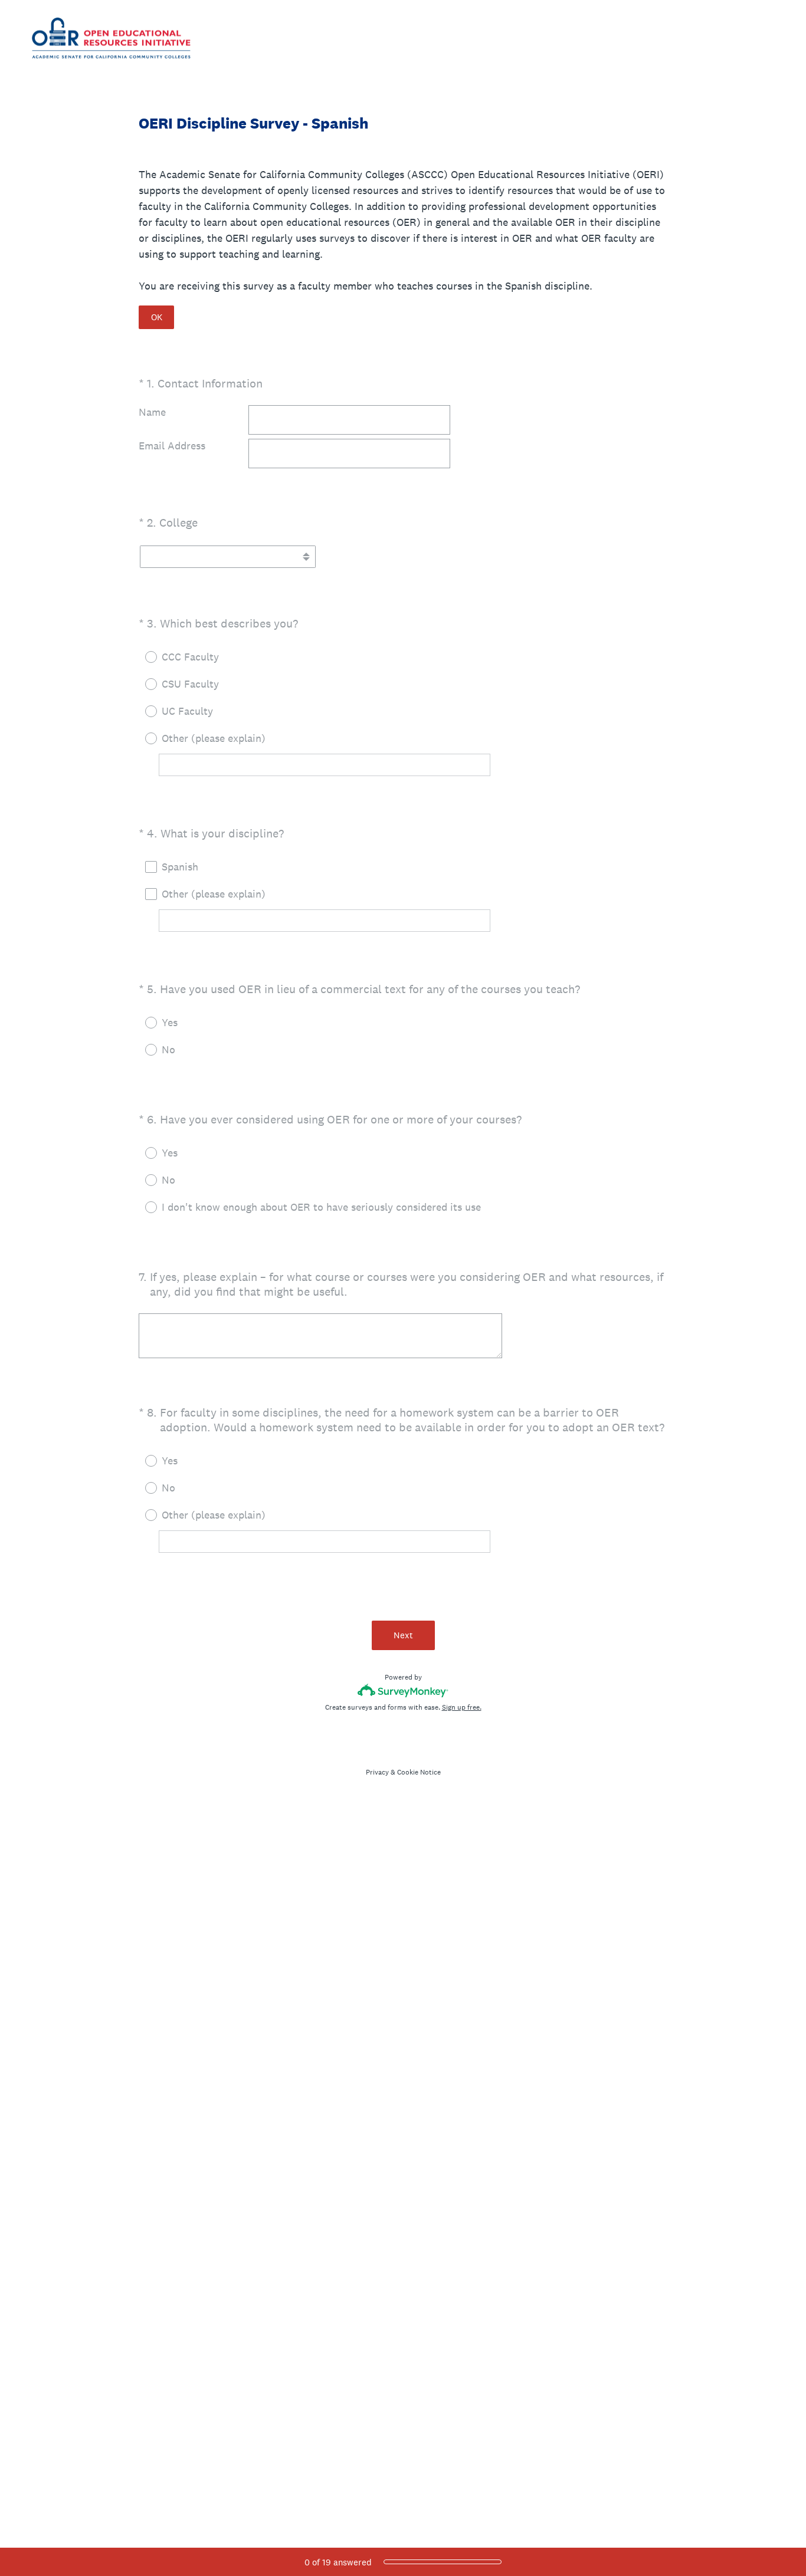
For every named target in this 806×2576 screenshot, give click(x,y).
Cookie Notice (419, 1772)
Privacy (377, 1772)
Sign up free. (462, 1707)
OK (157, 317)
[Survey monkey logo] (403, 1690)
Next (403, 1635)
